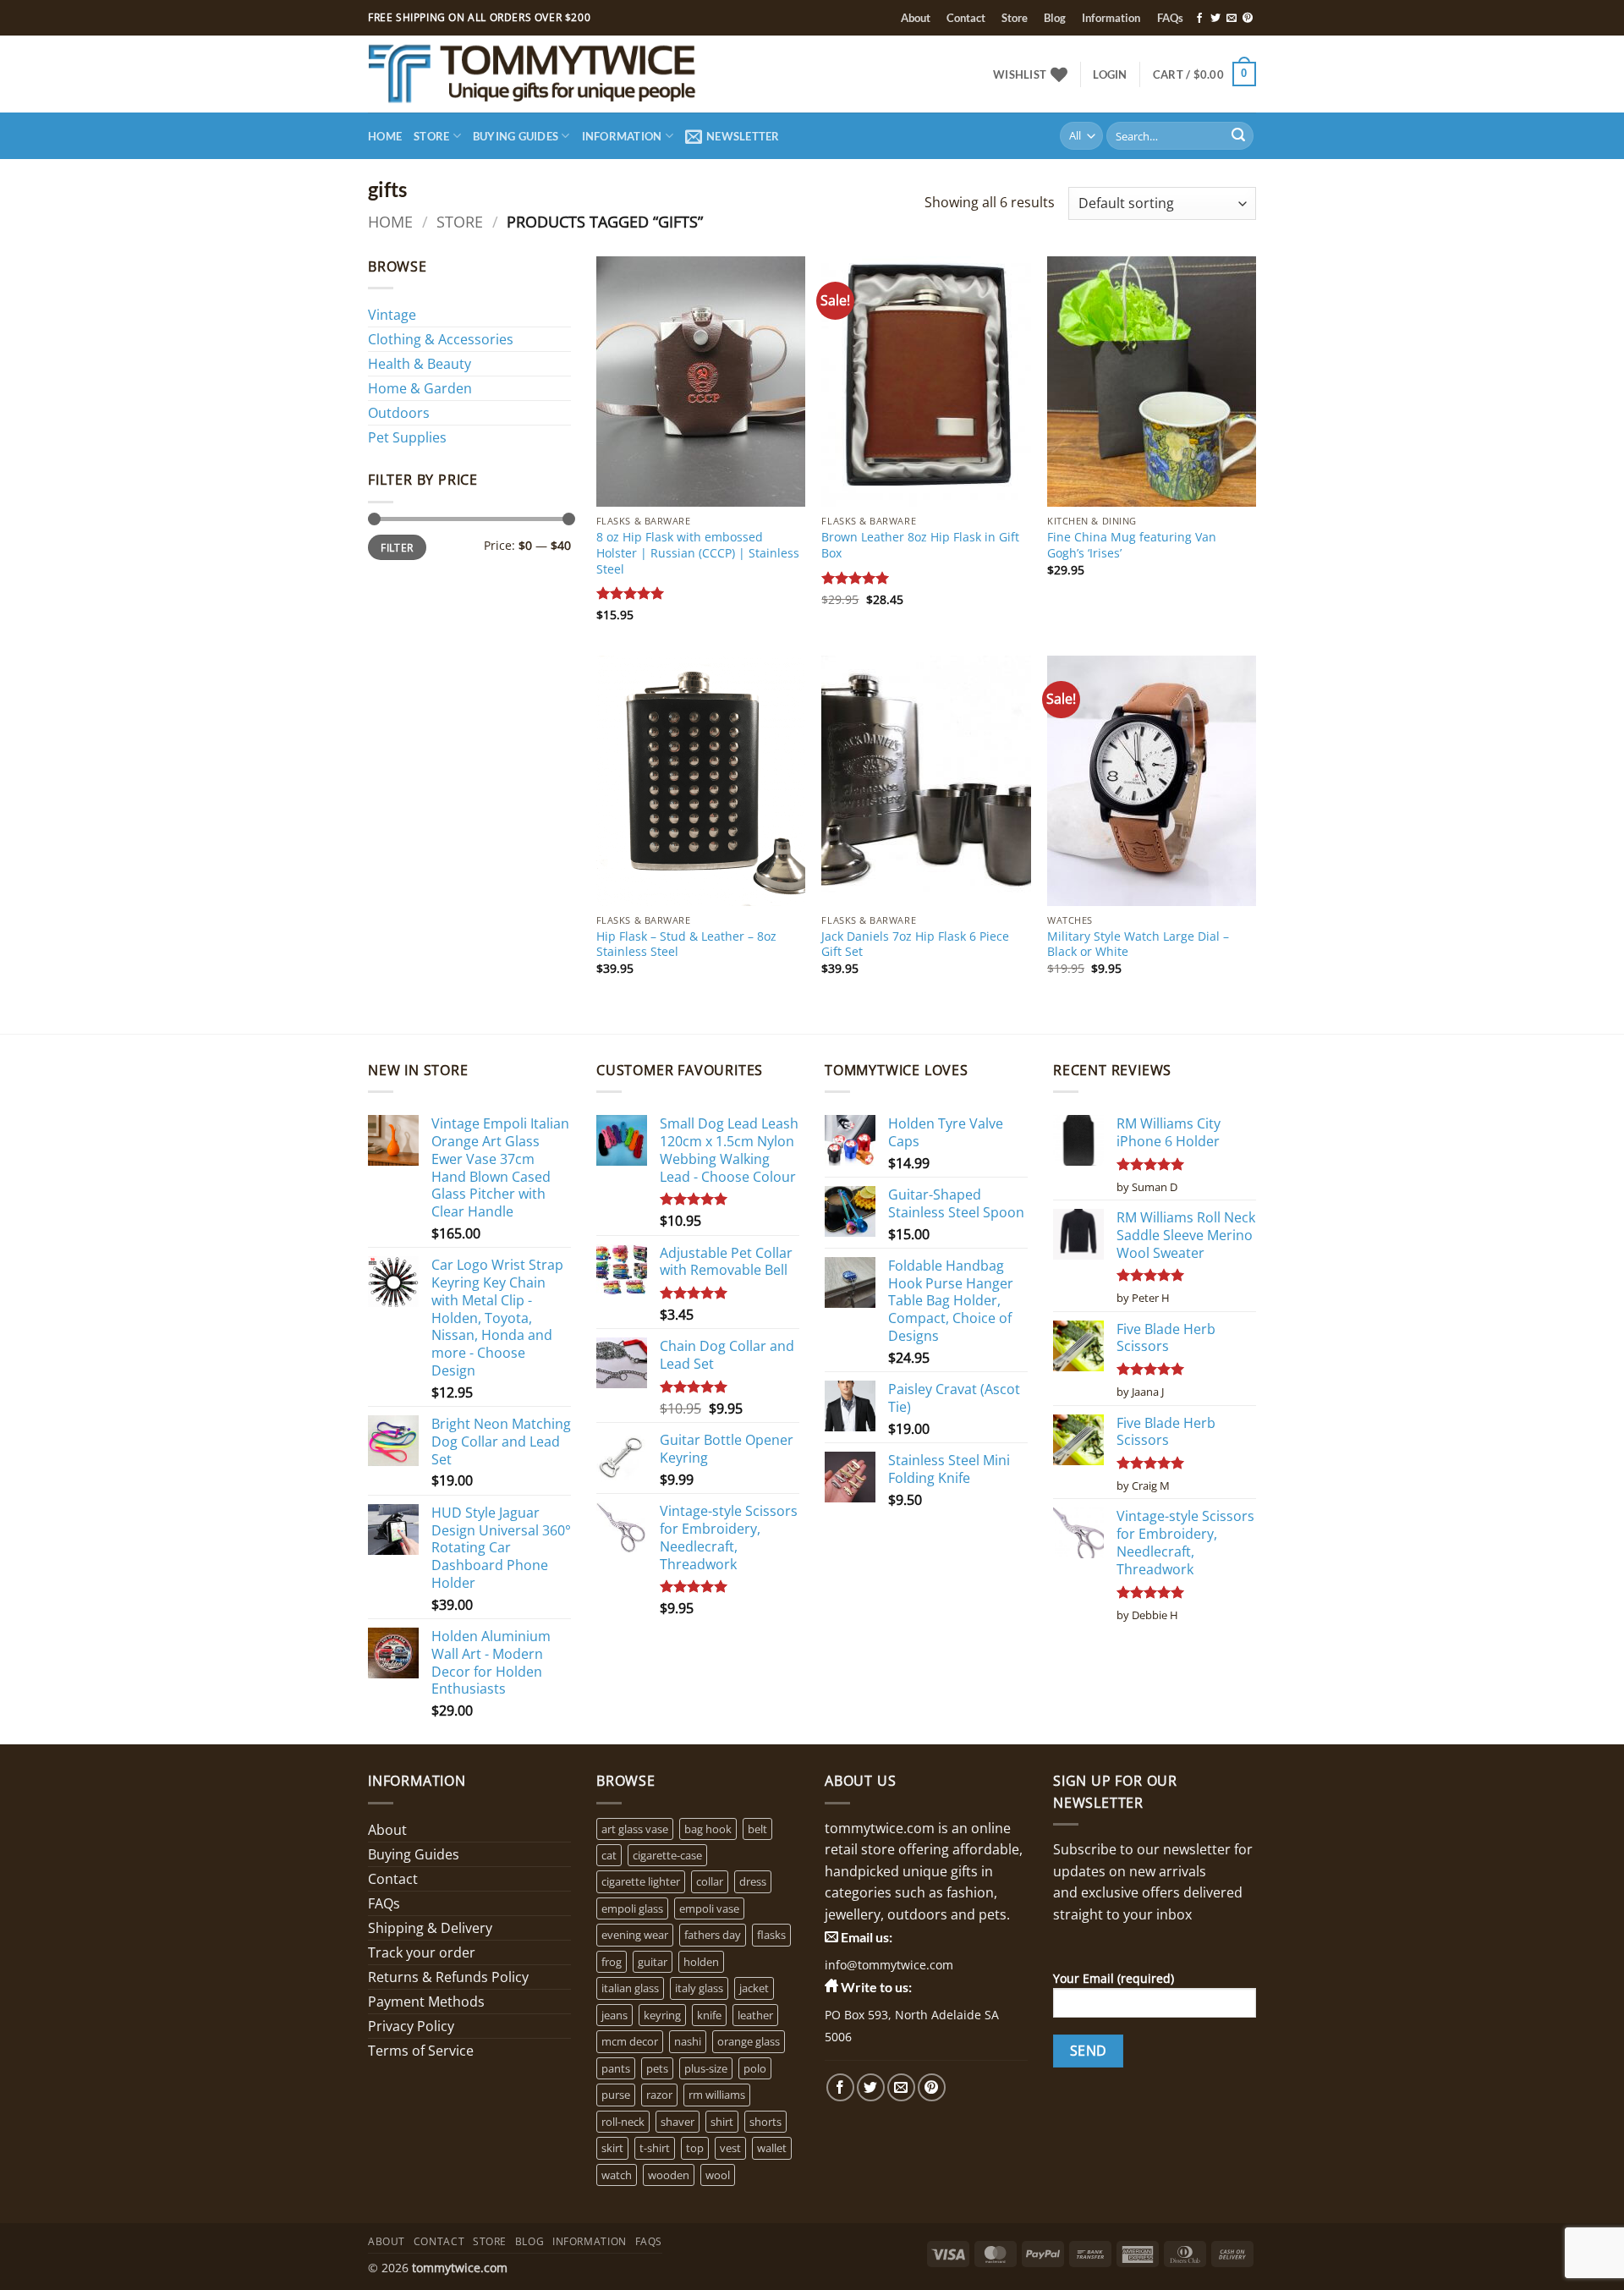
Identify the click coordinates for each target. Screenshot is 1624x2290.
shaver (678, 2122)
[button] (1110, 74)
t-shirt (655, 2148)
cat (609, 1855)
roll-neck (623, 2122)
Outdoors (399, 413)
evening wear (635, 1935)
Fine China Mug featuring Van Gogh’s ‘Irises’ (1132, 545)
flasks (771, 1935)
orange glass (749, 2041)
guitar (653, 1962)
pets (657, 2068)
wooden (669, 2175)
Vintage (392, 315)
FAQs (1170, 18)
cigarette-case (667, 1855)
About (916, 18)
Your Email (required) (1114, 1978)
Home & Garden (420, 388)
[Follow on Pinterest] (1248, 19)
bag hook (708, 1829)
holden (701, 1962)
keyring (662, 2015)
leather (755, 2015)
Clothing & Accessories (441, 339)
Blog (1055, 18)
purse (616, 2095)
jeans (614, 2015)
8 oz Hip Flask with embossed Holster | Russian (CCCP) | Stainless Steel (698, 553)
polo (755, 2068)
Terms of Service (421, 2051)
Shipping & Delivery (430, 1928)
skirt (612, 2148)
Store (1015, 18)
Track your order (422, 1952)
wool (718, 2175)
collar (710, 1881)
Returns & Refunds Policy (448, 1977)
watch (617, 2175)
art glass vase (635, 1829)
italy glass (699, 1988)
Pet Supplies (407, 437)
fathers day (713, 1935)
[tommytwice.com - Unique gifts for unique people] (580, 74)
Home (385, 136)
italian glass (630, 1988)
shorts (765, 2122)
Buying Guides (516, 136)
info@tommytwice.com (889, 1965)
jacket (754, 1988)
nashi (688, 2041)
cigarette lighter (641, 1881)
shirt (722, 2122)
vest (730, 2148)
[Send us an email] (1232, 19)
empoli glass (632, 1908)
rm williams (717, 2095)
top (695, 2148)
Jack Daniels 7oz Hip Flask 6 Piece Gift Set (915, 945)
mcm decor (630, 2041)
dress (753, 1881)
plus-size (706, 2068)
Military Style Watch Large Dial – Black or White (1138, 945)
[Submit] (1238, 136)
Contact (966, 18)
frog (612, 1962)
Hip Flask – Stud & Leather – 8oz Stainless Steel (686, 945)
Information (1111, 18)
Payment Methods (426, 2002)
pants (616, 2068)
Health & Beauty (420, 364)
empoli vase (709, 1908)
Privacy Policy (411, 2026)
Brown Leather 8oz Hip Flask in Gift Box (920, 545)
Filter (397, 547)
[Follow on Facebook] (1199, 19)
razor (659, 2095)
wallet (772, 2148)
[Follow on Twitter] (1215, 19)
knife (709, 2015)
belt (757, 1829)
